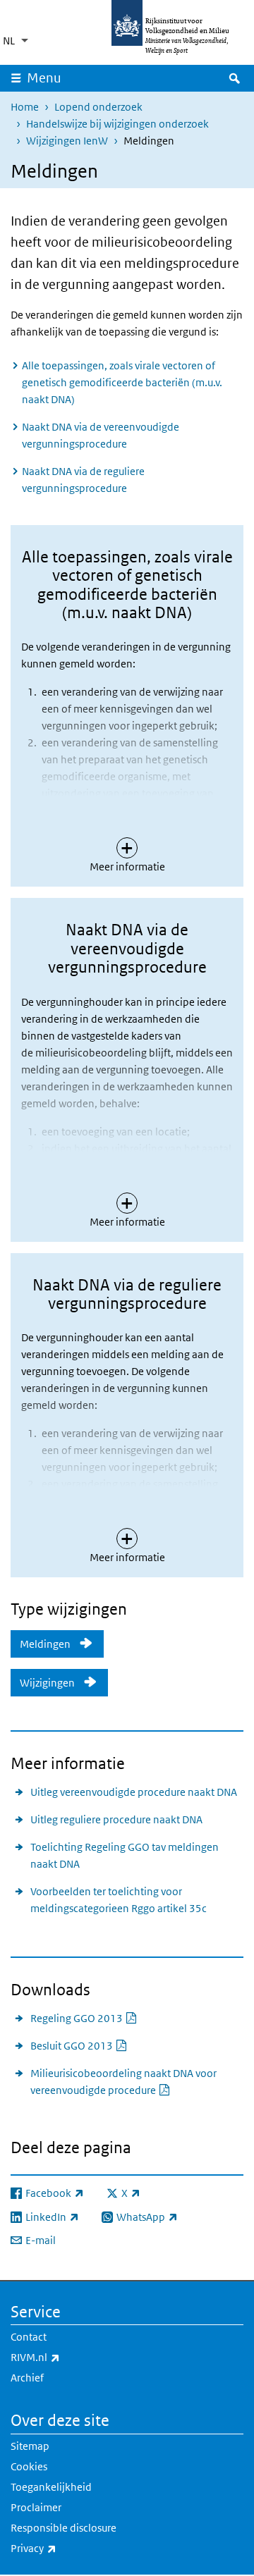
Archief (27, 2378)
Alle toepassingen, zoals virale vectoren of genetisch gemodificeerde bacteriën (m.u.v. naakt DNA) (122, 382)
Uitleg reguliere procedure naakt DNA (116, 1819)
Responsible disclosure (64, 2528)
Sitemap (30, 2446)
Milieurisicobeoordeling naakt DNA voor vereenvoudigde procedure (134, 2082)
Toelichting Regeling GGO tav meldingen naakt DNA (125, 1855)
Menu (44, 78)
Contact (29, 2337)
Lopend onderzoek (98, 107)
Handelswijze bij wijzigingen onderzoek (117, 124)
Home (25, 107)
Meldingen (45, 1644)
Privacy (65, 2548)
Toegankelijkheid (51, 2487)
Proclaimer (36, 2507)
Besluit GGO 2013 (79, 2045)
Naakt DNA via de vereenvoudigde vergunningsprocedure (101, 435)
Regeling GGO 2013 (84, 2018)
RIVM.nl (66, 2357)
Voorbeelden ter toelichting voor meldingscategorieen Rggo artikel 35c (119, 1900)
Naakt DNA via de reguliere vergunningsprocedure (83, 480)
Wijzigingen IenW (67, 141)
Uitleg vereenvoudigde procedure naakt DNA (134, 1792)
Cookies (29, 2466)
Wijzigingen (47, 1683)
